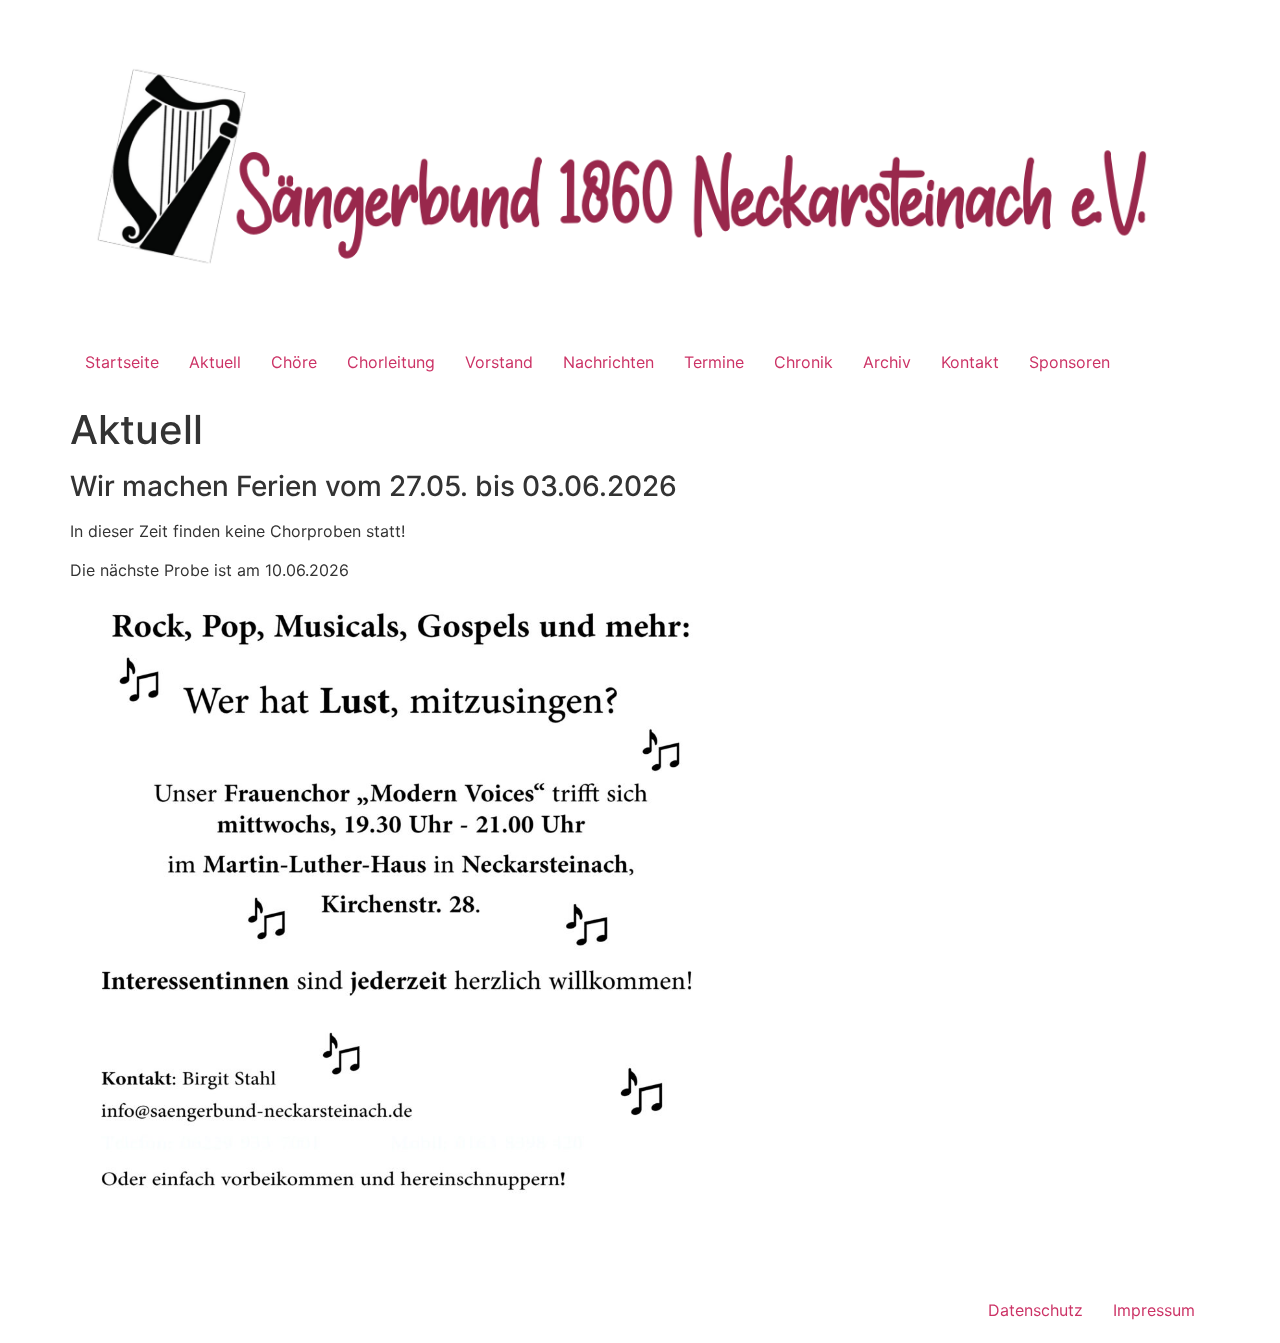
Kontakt (970, 362)
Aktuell (215, 362)
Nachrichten (608, 362)
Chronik (803, 362)
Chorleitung (391, 362)
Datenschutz (1035, 1310)
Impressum (1154, 1310)
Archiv (887, 362)
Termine (714, 362)
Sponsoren (1069, 362)
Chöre (294, 362)
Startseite (122, 362)
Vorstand (499, 362)
